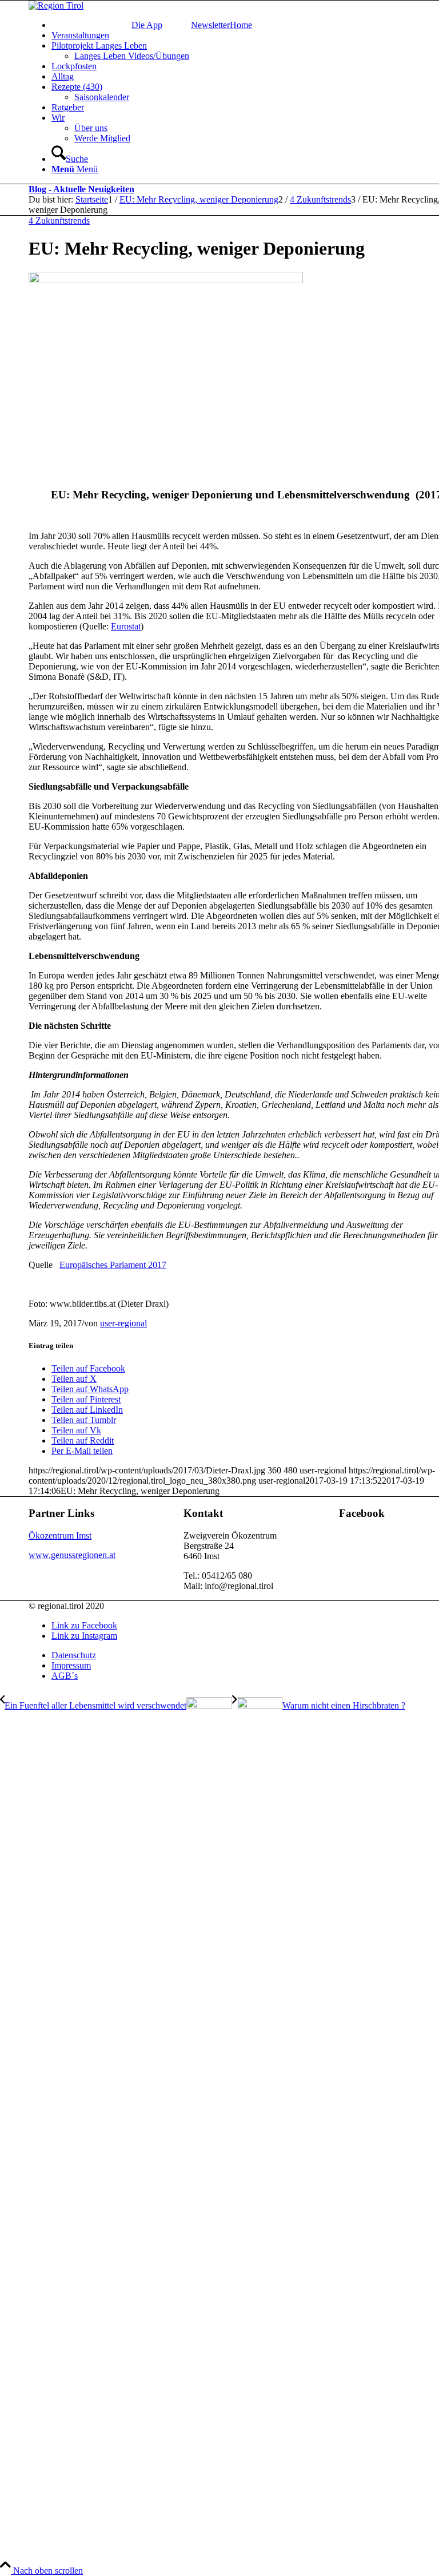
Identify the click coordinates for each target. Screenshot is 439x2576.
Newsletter (210, 25)
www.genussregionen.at (72, 1555)
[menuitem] (147, 25)
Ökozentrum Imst (60, 1535)
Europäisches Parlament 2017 (113, 1265)
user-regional (123, 1323)
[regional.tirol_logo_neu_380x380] (56, 5)
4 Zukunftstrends (59, 221)
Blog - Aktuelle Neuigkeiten (81, 189)
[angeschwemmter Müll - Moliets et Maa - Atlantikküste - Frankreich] (166, 280)
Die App (147, 25)
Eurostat (126, 626)
